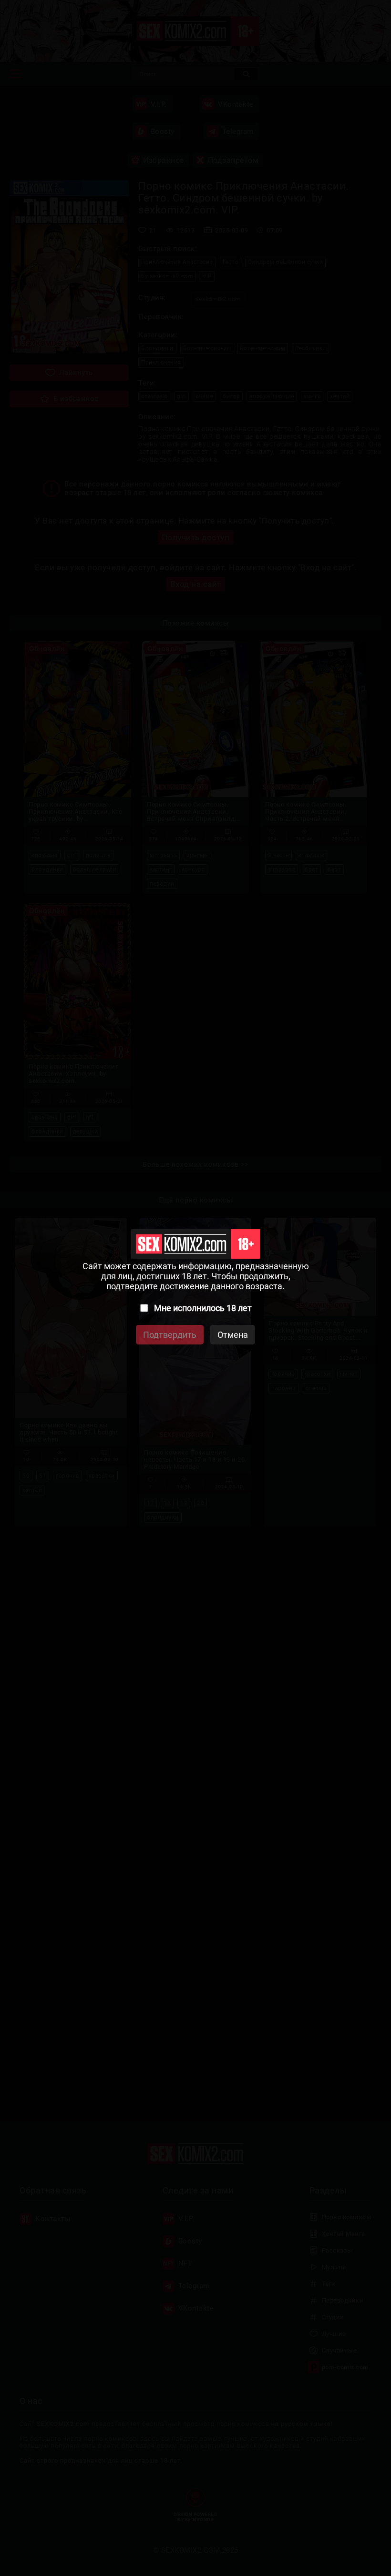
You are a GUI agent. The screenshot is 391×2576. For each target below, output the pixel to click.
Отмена (233, 1335)
